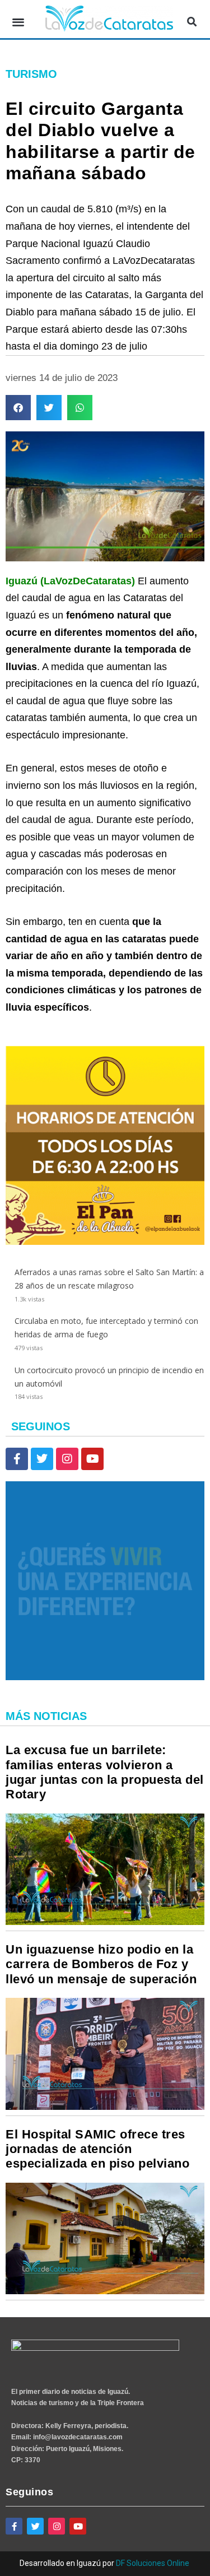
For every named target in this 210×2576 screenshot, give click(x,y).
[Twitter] (42, 1459)
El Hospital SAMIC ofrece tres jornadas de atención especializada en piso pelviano (97, 2149)
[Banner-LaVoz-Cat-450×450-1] (105, 1677)
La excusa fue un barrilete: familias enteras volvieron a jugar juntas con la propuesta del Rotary (105, 1772)
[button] (18, 22)
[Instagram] (67, 1459)
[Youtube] (92, 1459)
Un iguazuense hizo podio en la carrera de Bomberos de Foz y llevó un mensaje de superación (101, 1964)
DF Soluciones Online (153, 2563)
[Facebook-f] (17, 1459)
